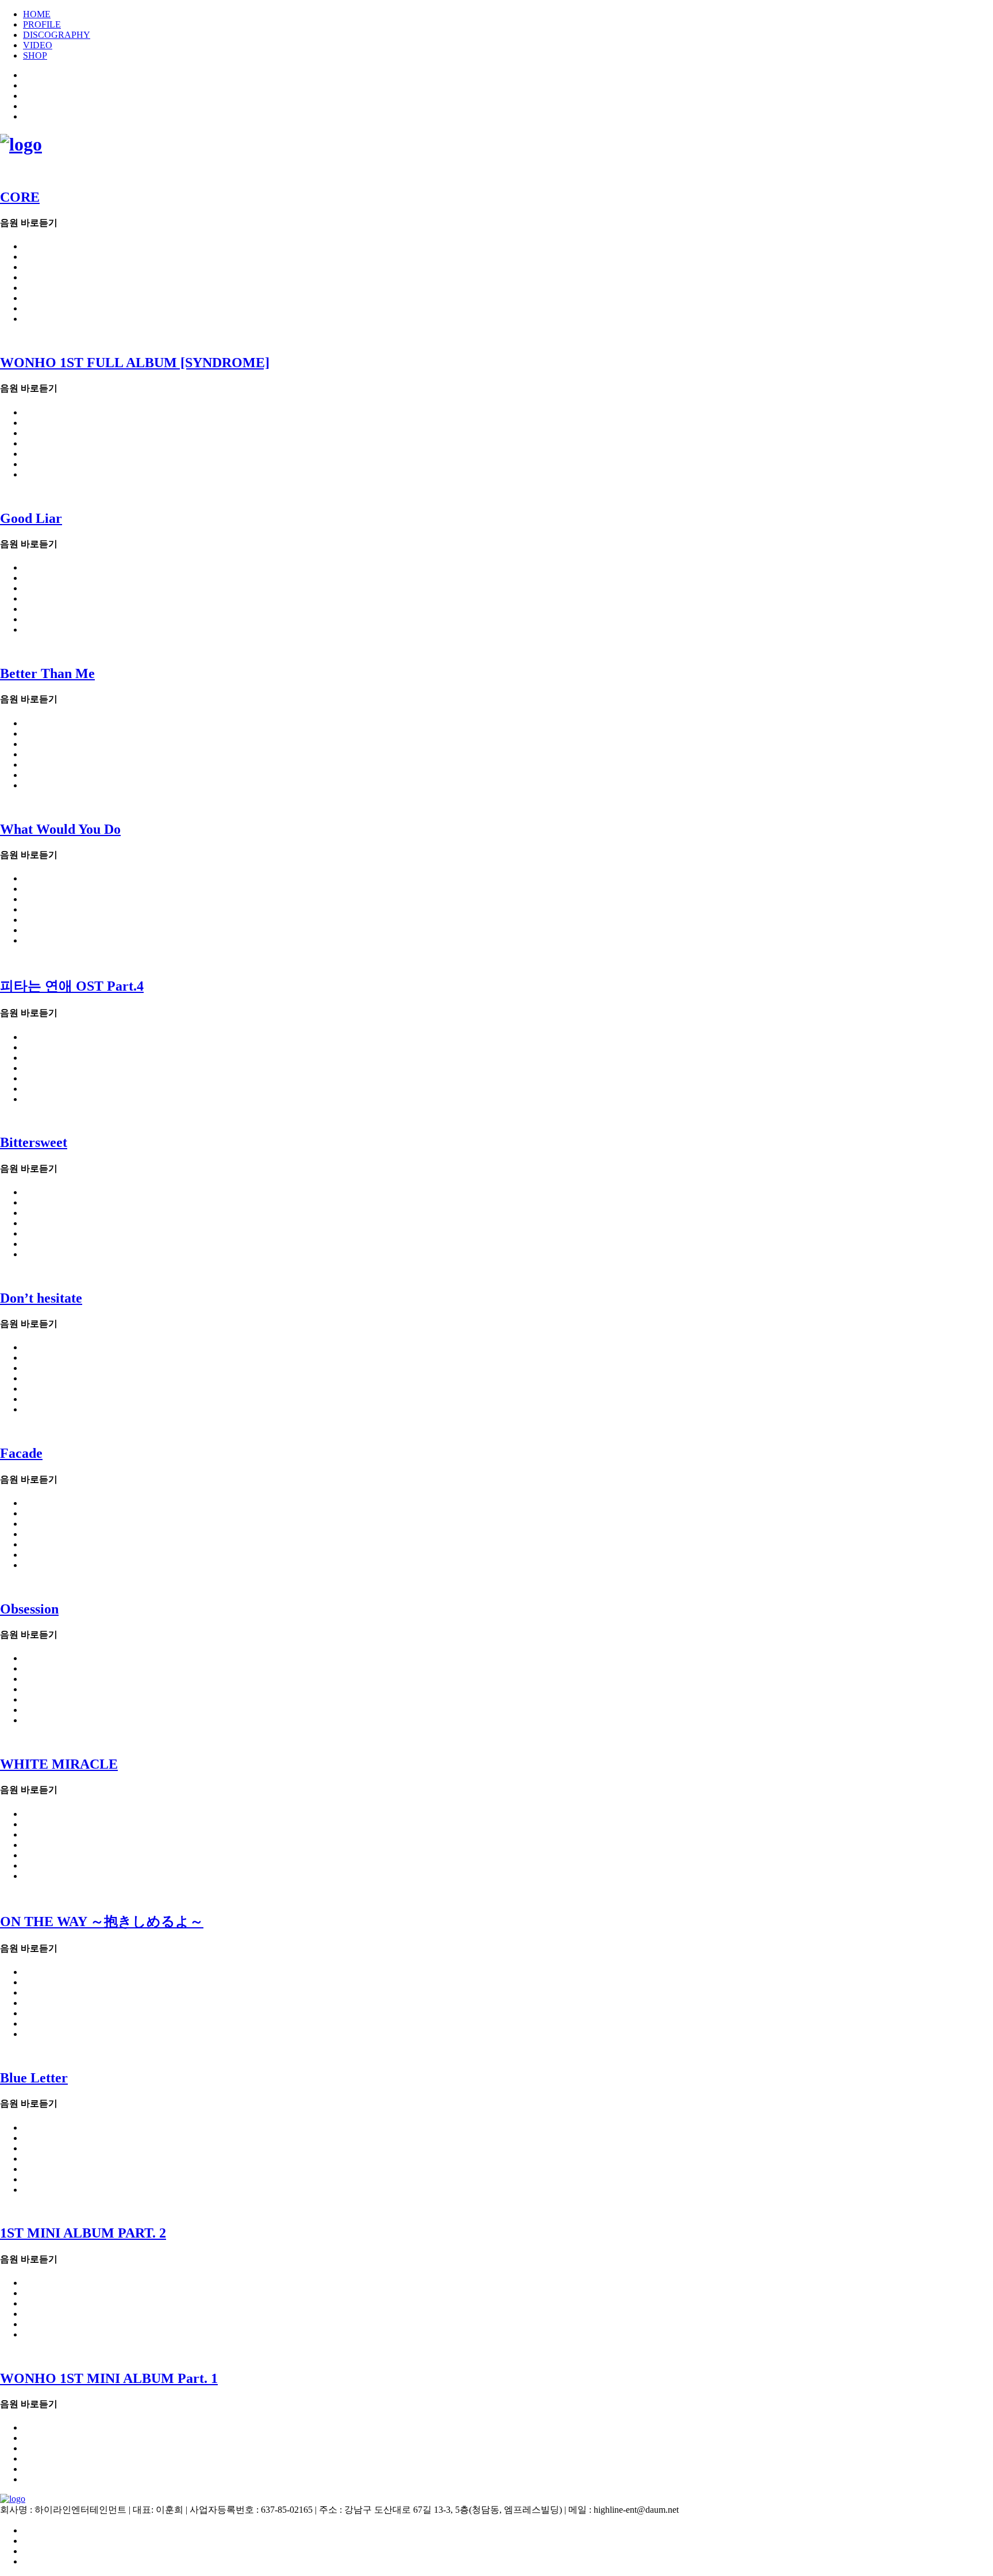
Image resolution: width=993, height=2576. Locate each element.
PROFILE (42, 24)
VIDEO (38, 45)
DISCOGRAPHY (57, 35)
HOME (37, 14)
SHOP (35, 55)
